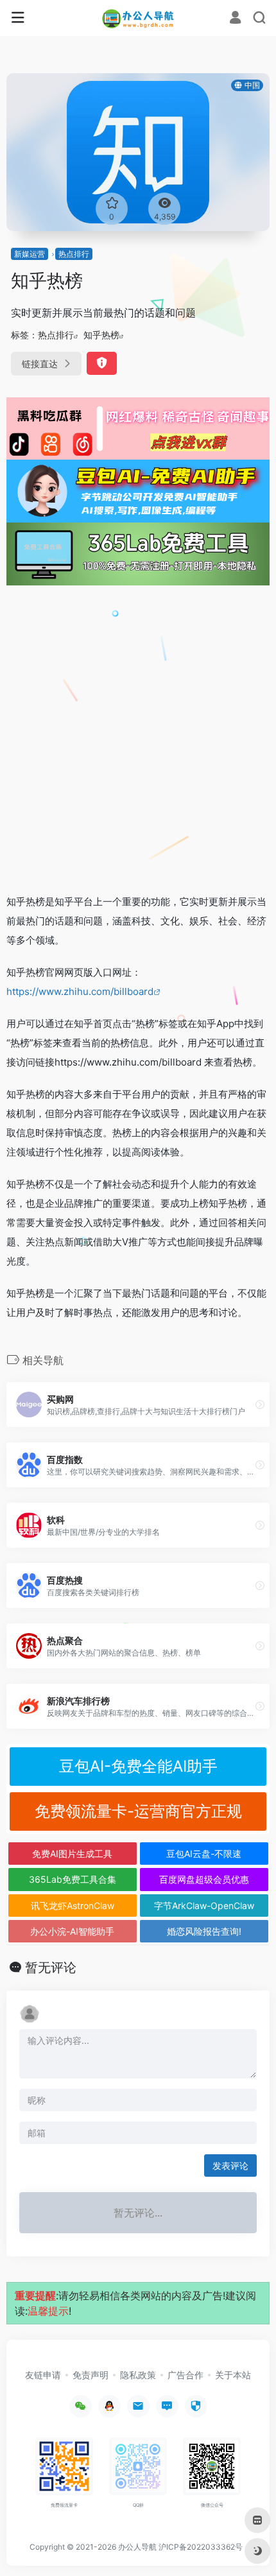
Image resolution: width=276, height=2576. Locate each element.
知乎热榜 (101, 335)
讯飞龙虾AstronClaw (73, 1906)
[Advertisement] (138, 739)
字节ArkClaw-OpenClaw (204, 1906)
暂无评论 (51, 1967)
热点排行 (74, 254)
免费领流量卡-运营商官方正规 (138, 1811)
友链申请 (43, 2375)
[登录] (235, 19)
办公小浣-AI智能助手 (72, 1931)
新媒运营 (30, 254)
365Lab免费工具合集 (73, 1879)
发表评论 (230, 2165)
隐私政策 (138, 2375)
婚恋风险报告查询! (204, 1931)
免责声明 (91, 2375)
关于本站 (233, 2375)
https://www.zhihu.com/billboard (80, 991)
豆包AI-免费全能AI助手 (138, 1766)
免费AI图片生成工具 (72, 1854)
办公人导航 (137, 2547)
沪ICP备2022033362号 (201, 2547)
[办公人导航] (138, 18)
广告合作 (185, 2375)
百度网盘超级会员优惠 (204, 1879)
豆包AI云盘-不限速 (204, 1854)
